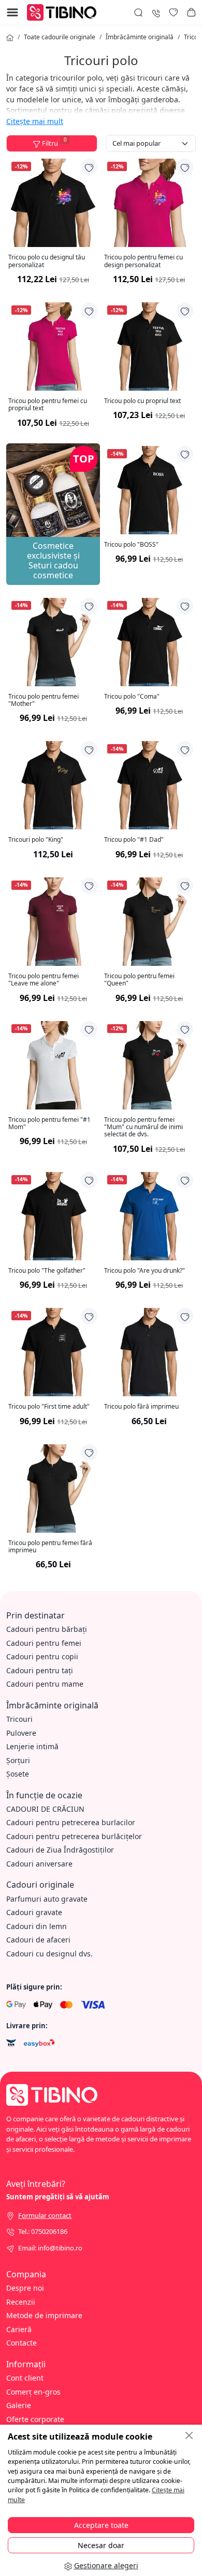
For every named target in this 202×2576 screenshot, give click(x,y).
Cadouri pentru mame (45, 1684)
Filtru (54, 142)
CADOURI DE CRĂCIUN (45, 1809)
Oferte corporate (35, 2419)
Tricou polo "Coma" (132, 697)
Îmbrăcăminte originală (140, 37)
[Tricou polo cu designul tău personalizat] (53, 203)
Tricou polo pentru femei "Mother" (44, 700)
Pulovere (21, 1733)
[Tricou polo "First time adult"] (53, 1352)
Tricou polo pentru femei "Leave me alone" (44, 980)
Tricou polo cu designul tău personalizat (47, 261)
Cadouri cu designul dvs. (49, 1954)
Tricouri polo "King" (36, 840)
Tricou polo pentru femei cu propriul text (48, 405)
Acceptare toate (101, 2525)
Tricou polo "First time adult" (49, 1407)
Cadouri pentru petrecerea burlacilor (71, 1822)
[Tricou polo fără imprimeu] (149, 1352)
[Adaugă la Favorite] (89, 167)
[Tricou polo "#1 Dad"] (149, 785)
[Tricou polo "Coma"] (149, 642)
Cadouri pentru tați (40, 1670)
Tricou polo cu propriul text (142, 401)
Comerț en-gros (33, 2392)
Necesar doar (101, 2545)
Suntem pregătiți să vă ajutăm (58, 2197)
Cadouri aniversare (39, 1864)
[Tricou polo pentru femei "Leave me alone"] (53, 922)
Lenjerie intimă (32, 1746)
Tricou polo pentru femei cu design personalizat (143, 261)
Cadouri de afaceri (38, 1940)
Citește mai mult (35, 121)
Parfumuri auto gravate (47, 1899)
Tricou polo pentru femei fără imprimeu (50, 1547)
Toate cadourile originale (60, 37)
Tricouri (19, 1719)
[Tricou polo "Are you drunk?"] (149, 1216)
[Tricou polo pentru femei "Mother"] (53, 642)
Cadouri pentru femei (44, 1643)
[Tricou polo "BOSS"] (149, 490)
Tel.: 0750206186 (43, 2231)
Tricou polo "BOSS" (131, 545)
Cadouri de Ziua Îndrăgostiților (60, 1850)
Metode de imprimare (44, 2315)
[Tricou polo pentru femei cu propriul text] (53, 346)
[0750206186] (156, 12)
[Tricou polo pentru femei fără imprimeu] (53, 1488)
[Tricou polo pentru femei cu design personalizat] (149, 203)
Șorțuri (18, 1760)
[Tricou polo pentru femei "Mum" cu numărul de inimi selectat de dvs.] (149, 1065)
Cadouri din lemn (37, 1926)
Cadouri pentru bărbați (47, 1629)
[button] (191, 12)
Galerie (19, 2405)
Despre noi (25, 2288)
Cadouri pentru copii (42, 1656)
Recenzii (21, 2302)
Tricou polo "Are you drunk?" (145, 1271)
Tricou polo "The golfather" (47, 1271)
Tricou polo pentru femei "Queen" (139, 980)
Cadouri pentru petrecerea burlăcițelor (74, 1836)
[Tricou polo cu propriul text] (149, 346)
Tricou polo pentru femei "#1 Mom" (49, 1124)
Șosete (18, 1774)
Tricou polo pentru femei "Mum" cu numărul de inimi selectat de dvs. (143, 1127)
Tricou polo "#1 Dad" (134, 840)
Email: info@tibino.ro (50, 2248)
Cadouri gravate (34, 1912)
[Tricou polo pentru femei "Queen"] (149, 922)
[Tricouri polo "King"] (53, 785)
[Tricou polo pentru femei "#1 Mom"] (53, 1065)
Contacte (21, 2343)
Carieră (19, 2329)
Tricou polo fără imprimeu (141, 1407)
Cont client (25, 2378)
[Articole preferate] (174, 12)
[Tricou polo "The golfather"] (53, 1216)
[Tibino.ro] (64, 12)
